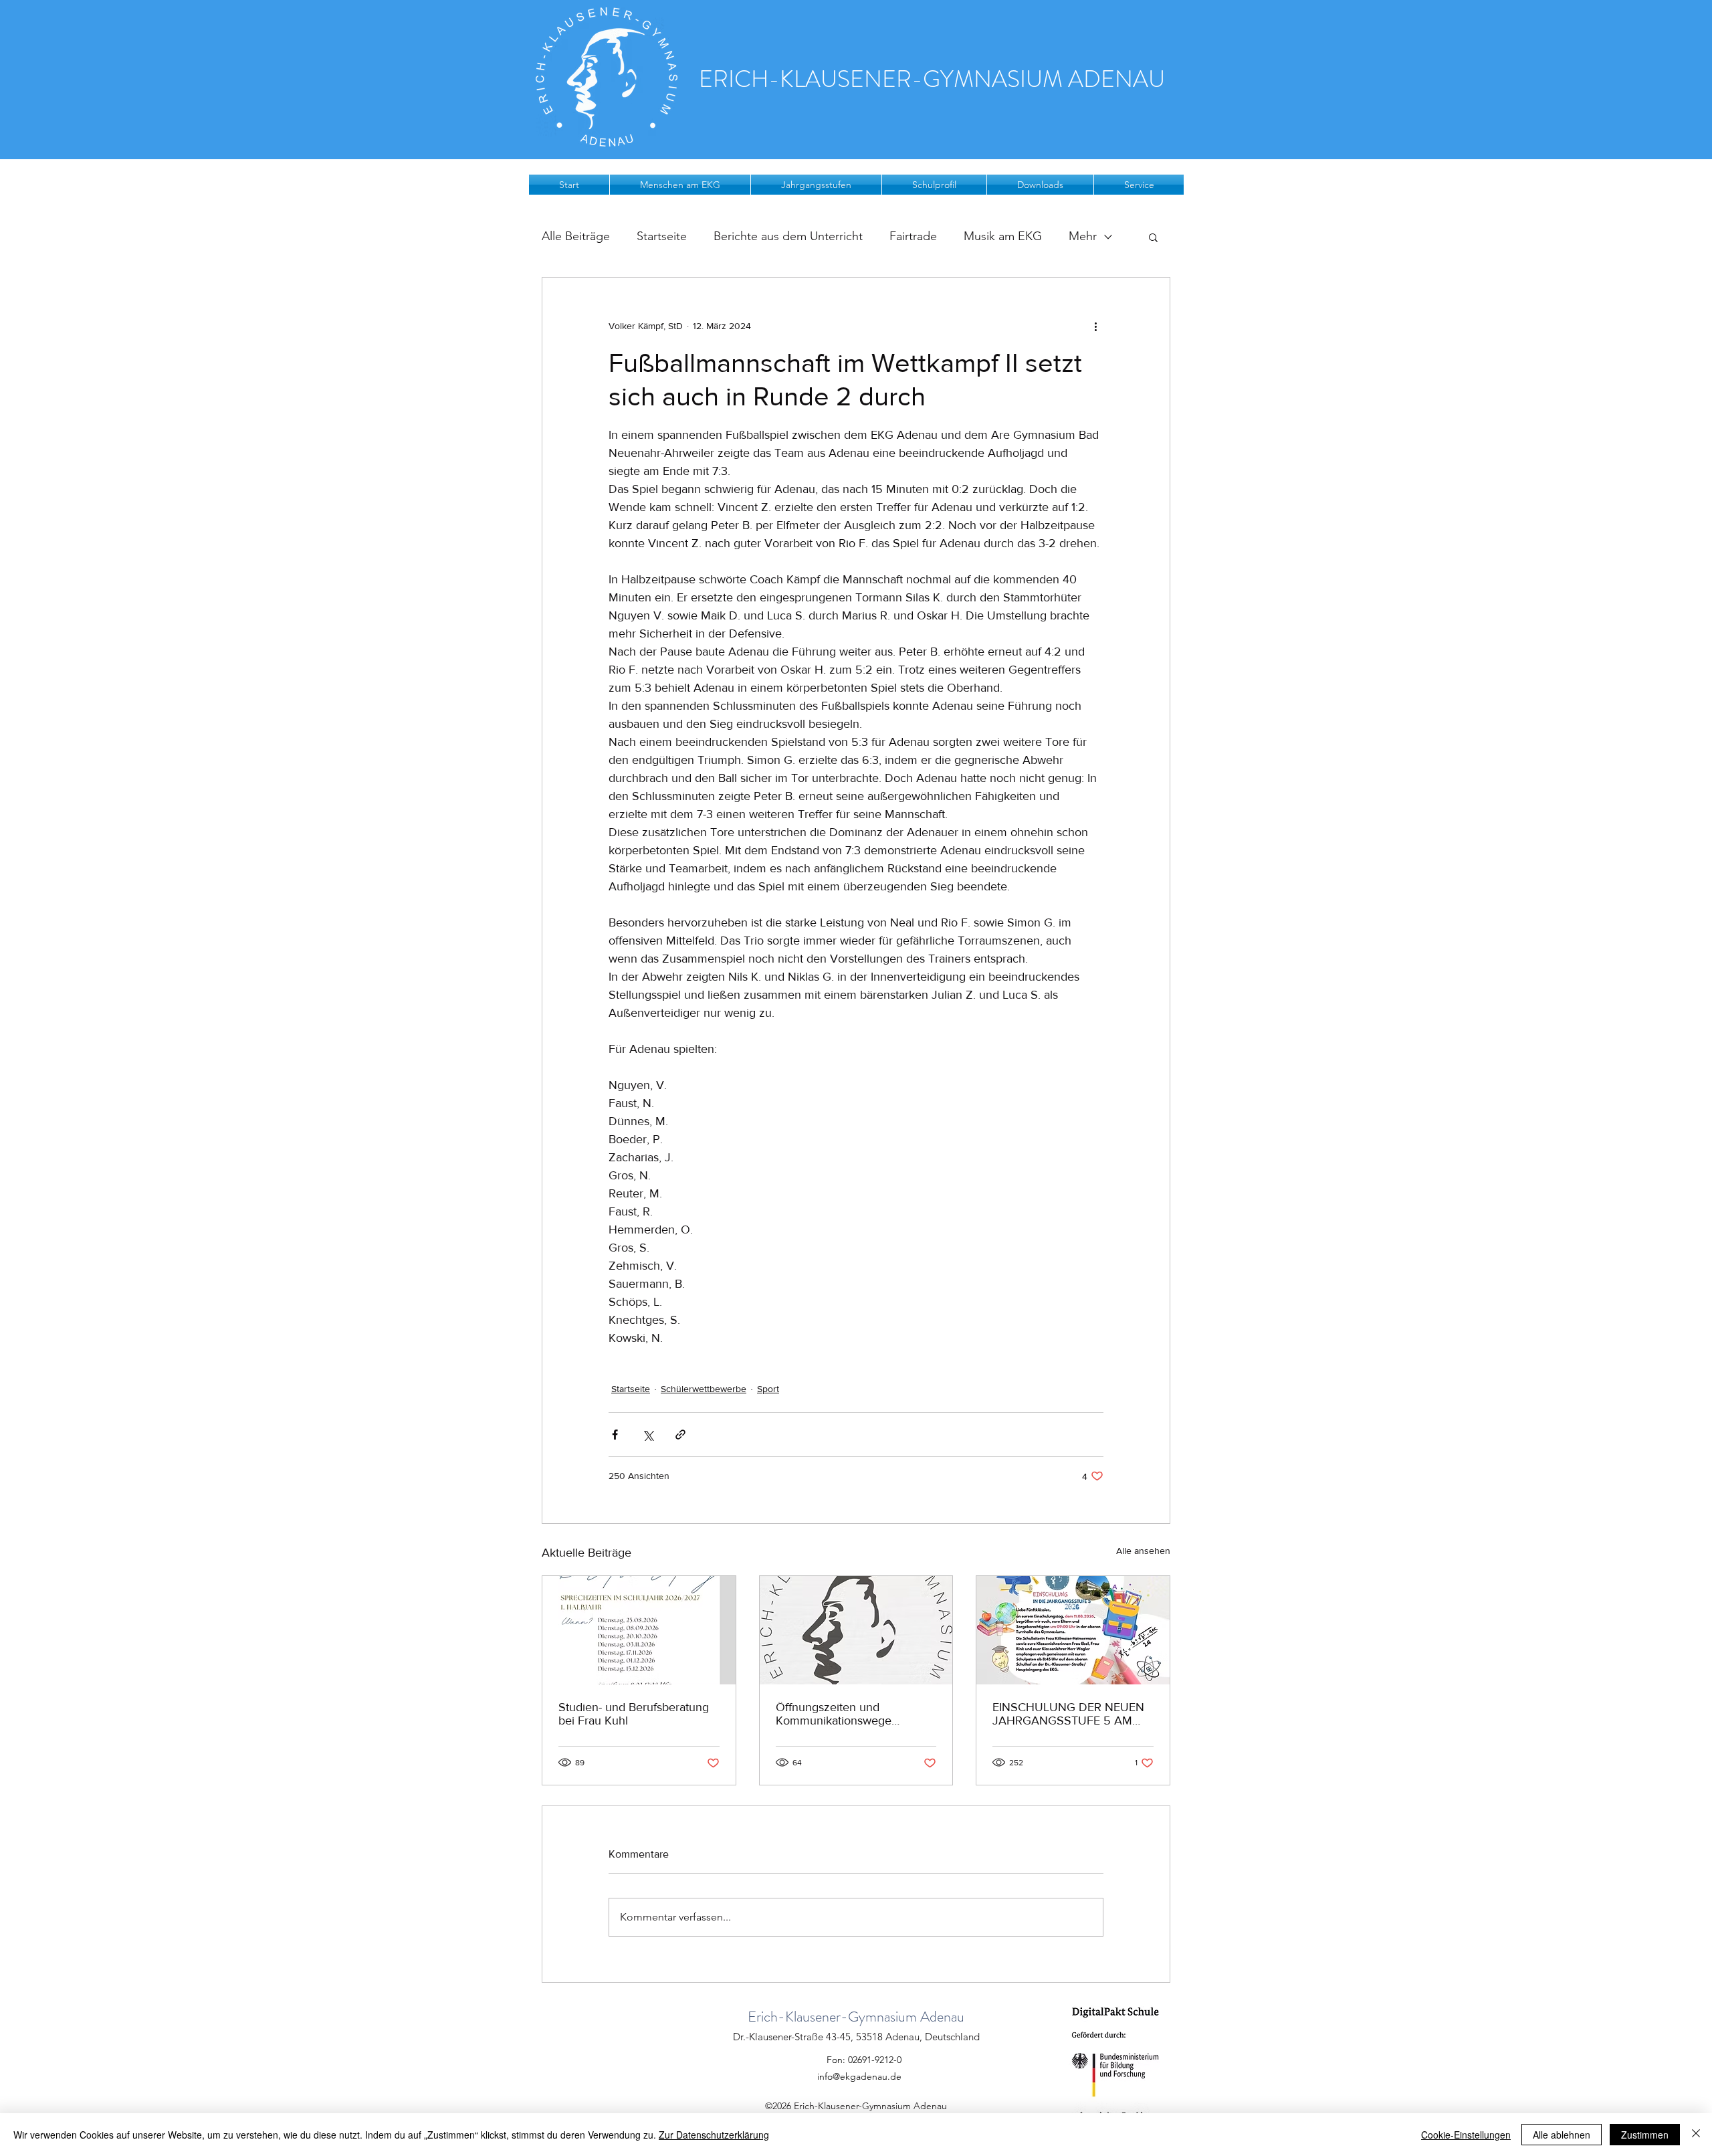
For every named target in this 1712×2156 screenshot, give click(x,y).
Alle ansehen (1143, 1551)
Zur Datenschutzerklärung (714, 2135)
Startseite (662, 236)
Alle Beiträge (576, 236)
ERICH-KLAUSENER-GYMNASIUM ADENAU (932, 79)
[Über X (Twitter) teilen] (648, 1435)
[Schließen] (1696, 2135)
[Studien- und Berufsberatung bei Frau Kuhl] (639, 1630)
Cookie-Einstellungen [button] (1466, 2135)
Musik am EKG (1003, 236)
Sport (768, 1389)
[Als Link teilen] (680, 1435)
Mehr (1083, 236)
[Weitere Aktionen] (1095, 326)
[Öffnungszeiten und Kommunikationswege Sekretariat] (856, 1630)
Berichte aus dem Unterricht (788, 236)
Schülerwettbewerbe (704, 1389)
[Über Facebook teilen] (615, 1435)
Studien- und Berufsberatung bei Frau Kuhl (634, 1714)
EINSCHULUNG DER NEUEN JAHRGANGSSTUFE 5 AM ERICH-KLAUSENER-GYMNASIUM (1068, 1714)
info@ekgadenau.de (859, 2076)
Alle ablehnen (1562, 2135)
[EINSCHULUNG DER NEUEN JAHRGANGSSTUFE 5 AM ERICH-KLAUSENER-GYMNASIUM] (1073, 1630)
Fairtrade (913, 236)
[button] (680, 185)
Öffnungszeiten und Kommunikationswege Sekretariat (834, 1714)
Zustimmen (1645, 2135)
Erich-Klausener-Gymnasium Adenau (856, 2017)
